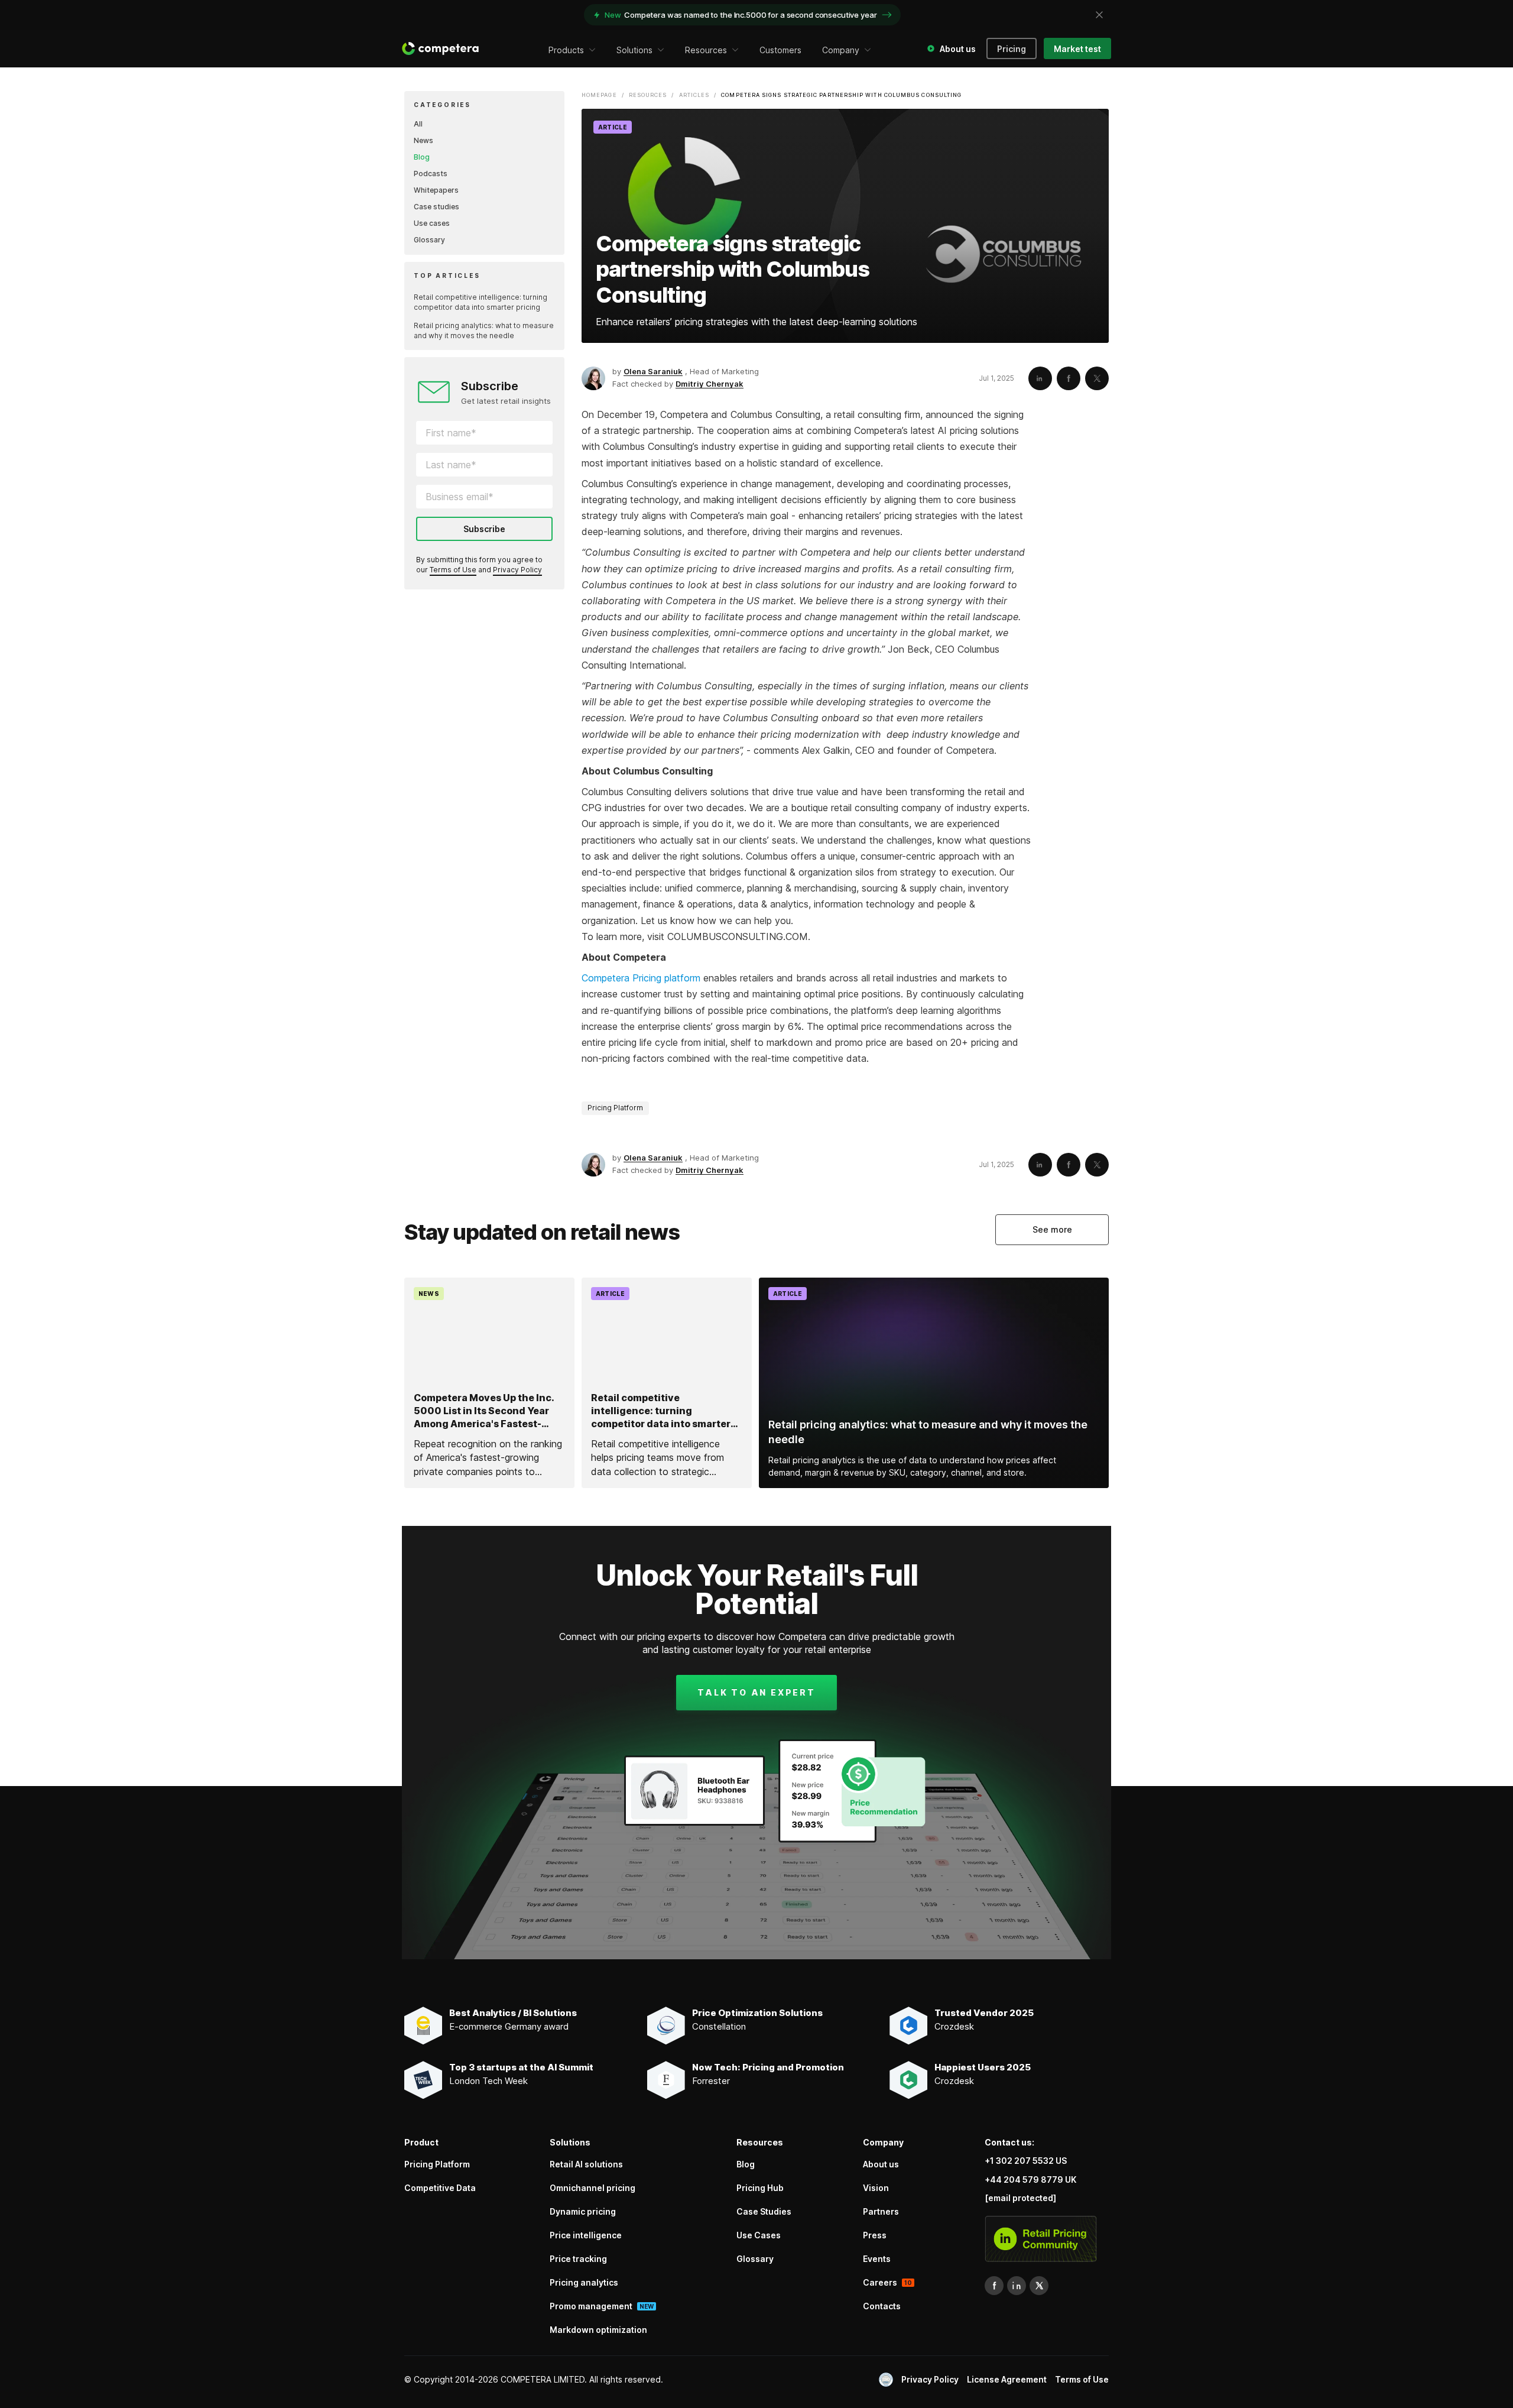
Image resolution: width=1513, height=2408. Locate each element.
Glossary (429, 240)
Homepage (599, 95)
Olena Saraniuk (653, 371)
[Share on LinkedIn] (1040, 378)
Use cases (432, 223)
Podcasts (431, 174)
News (423, 140)
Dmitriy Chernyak (710, 384)
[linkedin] (1017, 2286)
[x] (1039, 2286)
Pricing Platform (615, 1108)
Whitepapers (436, 190)
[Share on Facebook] (1069, 378)
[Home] (440, 48)
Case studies (436, 207)
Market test (1077, 49)
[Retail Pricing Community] (1041, 2239)
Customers (780, 50)
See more (1052, 1229)
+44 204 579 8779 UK (1030, 2179)
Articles (694, 95)
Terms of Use (453, 570)
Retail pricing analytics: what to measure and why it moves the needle (484, 330)
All (418, 124)
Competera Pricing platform (641, 978)
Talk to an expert (756, 1692)
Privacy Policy (517, 570)
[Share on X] (1097, 378)
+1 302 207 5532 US (1026, 2161)
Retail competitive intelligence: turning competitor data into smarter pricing (480, 302)
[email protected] (1020, 2198)
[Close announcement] (1099, 15)
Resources (648, 95)
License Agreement (1007, 2379)
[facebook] (994, 2286)
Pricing (1012, 49)
